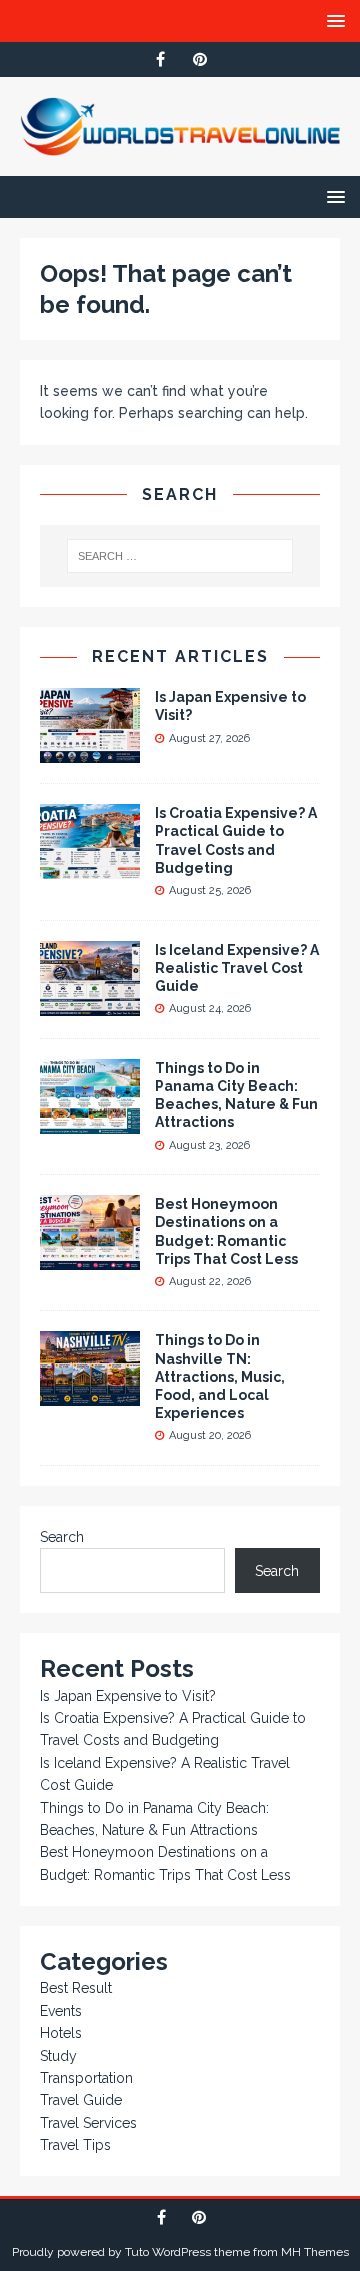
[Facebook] (160, 59)
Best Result (76, 1988)
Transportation (86, 2078)
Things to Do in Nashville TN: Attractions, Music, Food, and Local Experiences (220, 1376)
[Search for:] (180, 556)
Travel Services (88, 2123)
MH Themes (315, 2252)
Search (62, 1537)
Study (58, 2056)
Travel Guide (81, 2100)
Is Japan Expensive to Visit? (128, 1696)
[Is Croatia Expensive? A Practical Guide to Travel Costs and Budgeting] (90, 868)
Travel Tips (75, 2145)
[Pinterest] (199, 59)
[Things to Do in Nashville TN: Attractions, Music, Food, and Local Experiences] (90, 1395)
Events (61, 2011)
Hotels (61, 2033)
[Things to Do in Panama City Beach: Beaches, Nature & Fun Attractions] (90, 1122)
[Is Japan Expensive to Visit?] (90, 752)
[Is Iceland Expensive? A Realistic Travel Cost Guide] (90, 1004)
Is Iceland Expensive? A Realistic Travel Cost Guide (237, 968)
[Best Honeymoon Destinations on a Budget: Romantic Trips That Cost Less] (90, 1259)
